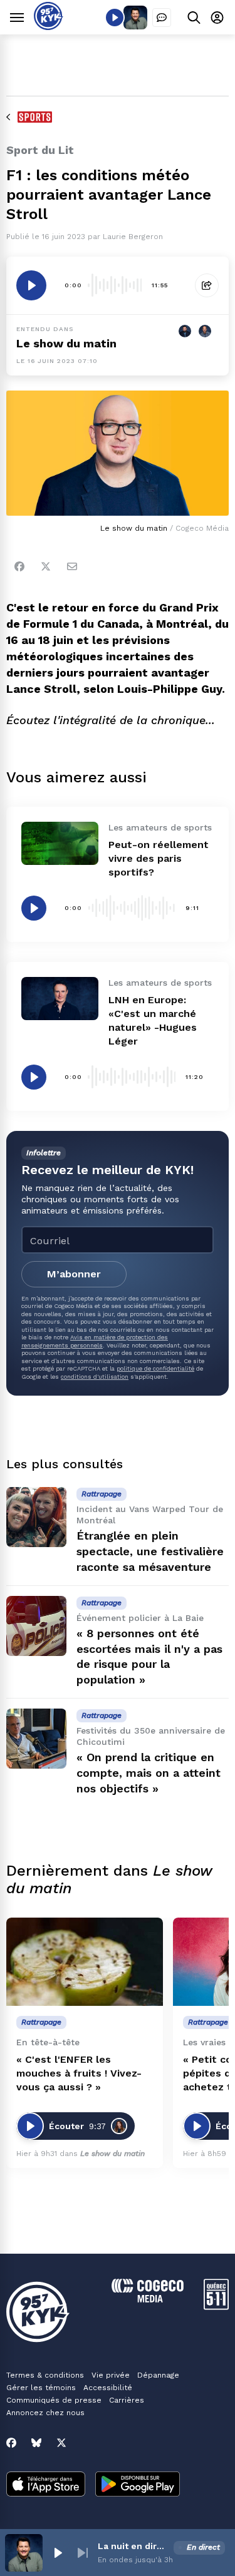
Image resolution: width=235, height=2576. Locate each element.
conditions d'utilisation (95, 1377)
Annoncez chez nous (45, 2413)
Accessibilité (108, 2388)
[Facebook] (19, 566)
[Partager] (207, 285)
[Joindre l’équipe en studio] (162, 18)
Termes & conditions (45, 2375)
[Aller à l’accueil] (49, 27)
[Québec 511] (216, 2307)
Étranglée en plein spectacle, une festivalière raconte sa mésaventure (150, 1551)
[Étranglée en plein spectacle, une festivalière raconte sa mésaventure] (36, 1517)
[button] (58, 2553)
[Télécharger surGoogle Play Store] (138, 2485)
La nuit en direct (133, 2546)
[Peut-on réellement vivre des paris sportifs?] (60, 843)
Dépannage (158, 2375)
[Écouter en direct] (115, 18)
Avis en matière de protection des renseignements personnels (95, 1341)
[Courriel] (72, 566)
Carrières (127, 2400)
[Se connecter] (217, 17)
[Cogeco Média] (148, 2299)
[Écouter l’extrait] (31, 285)
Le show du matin (66, 343)
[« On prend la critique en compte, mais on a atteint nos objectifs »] (36, 1739)
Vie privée (111, 2375)
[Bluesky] (36, 2443)
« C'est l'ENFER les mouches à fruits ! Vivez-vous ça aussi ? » (79, 2073)
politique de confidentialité (155, 1368)
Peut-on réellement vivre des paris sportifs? (159, 858)
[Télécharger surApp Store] (46, 2485)
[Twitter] (46, 566)
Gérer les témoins (41, 2388)
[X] (61, 2443)
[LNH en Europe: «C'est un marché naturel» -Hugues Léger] (60, 999)
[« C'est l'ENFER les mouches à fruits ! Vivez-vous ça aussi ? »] (85, 1962)
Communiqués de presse (54, 2400)
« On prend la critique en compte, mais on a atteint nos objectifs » (149, 1773)
